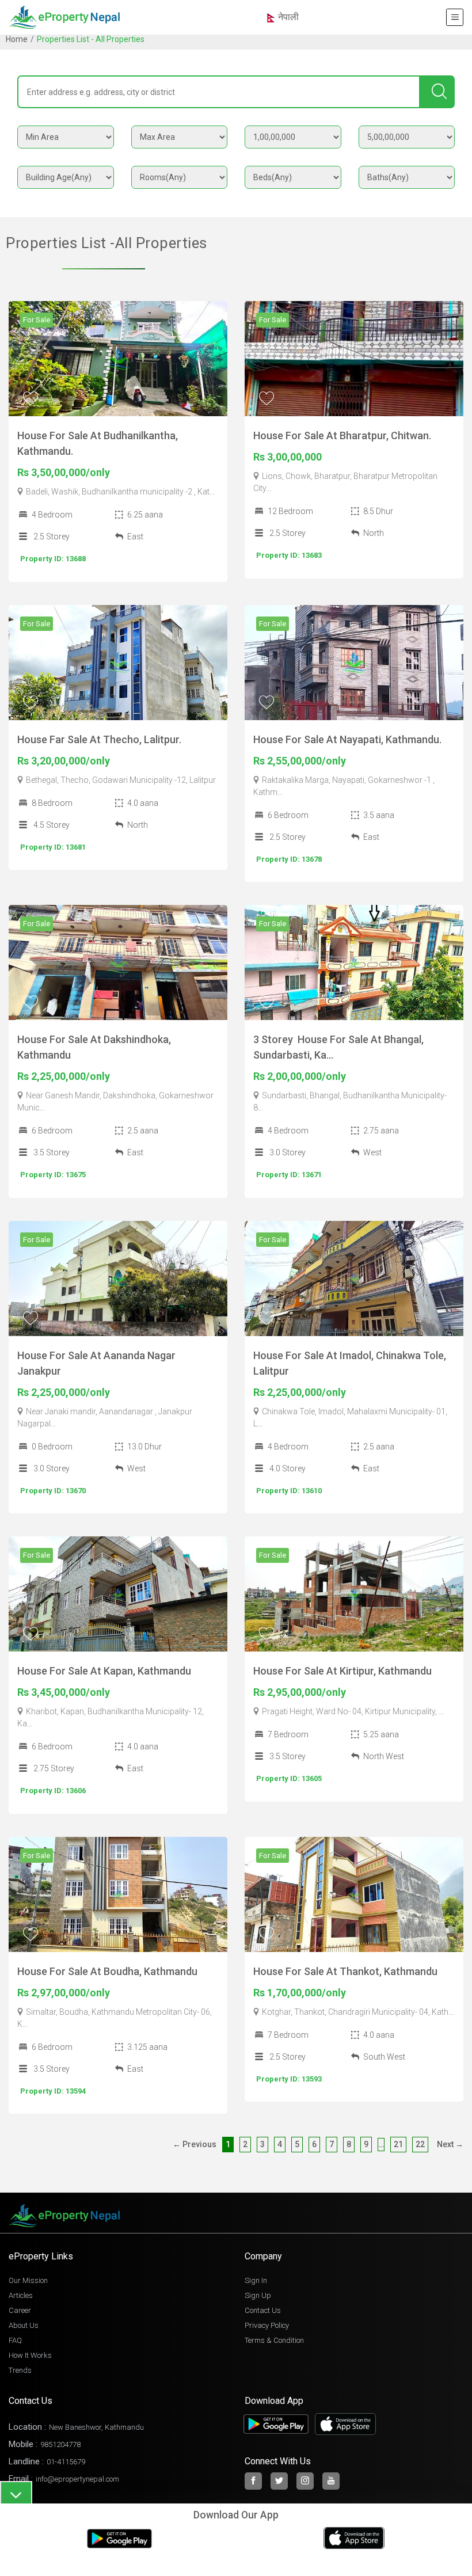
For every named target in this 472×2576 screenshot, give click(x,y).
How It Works (30, 2355)
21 (398, 2144)
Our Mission (28, 2280)
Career (20, 2310)
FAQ (15, 2340)
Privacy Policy (267, 2325)
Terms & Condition (274, 2340)
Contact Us (263, 2310)
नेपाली (287, 17)
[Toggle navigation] (455, 17)
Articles (21, 2295)
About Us (24, 2325)
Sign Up (258, 2295)
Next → (450, 2144)
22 (420, 2144)
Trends (20, 2370)
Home (17, 39)
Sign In (256, 2280)
